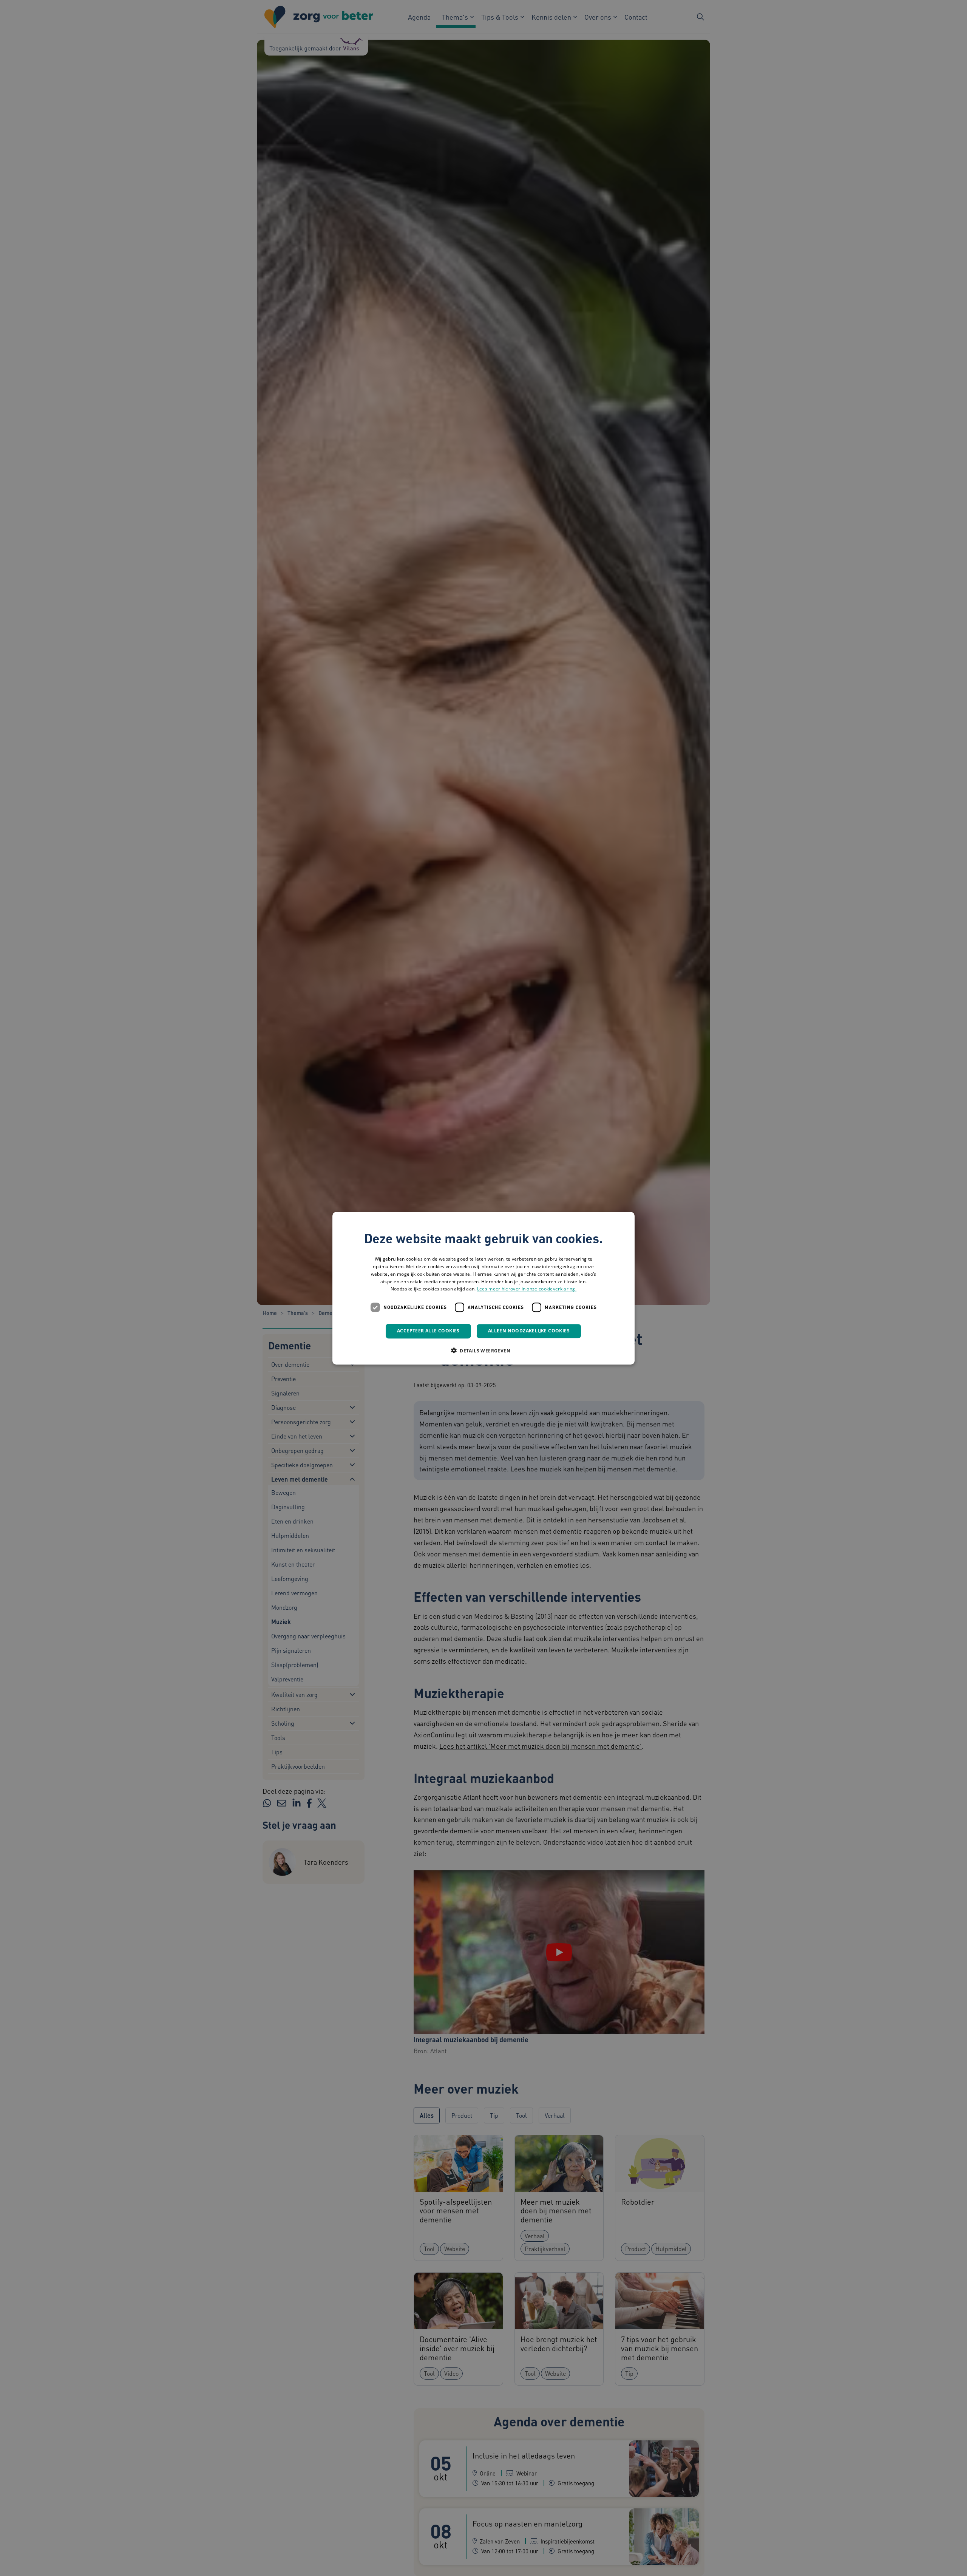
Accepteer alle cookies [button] (428, 1331)
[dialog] (483, 1288)
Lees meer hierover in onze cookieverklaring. (527, 1289)
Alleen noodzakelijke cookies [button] (529, 1331)
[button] (483, 1350)
